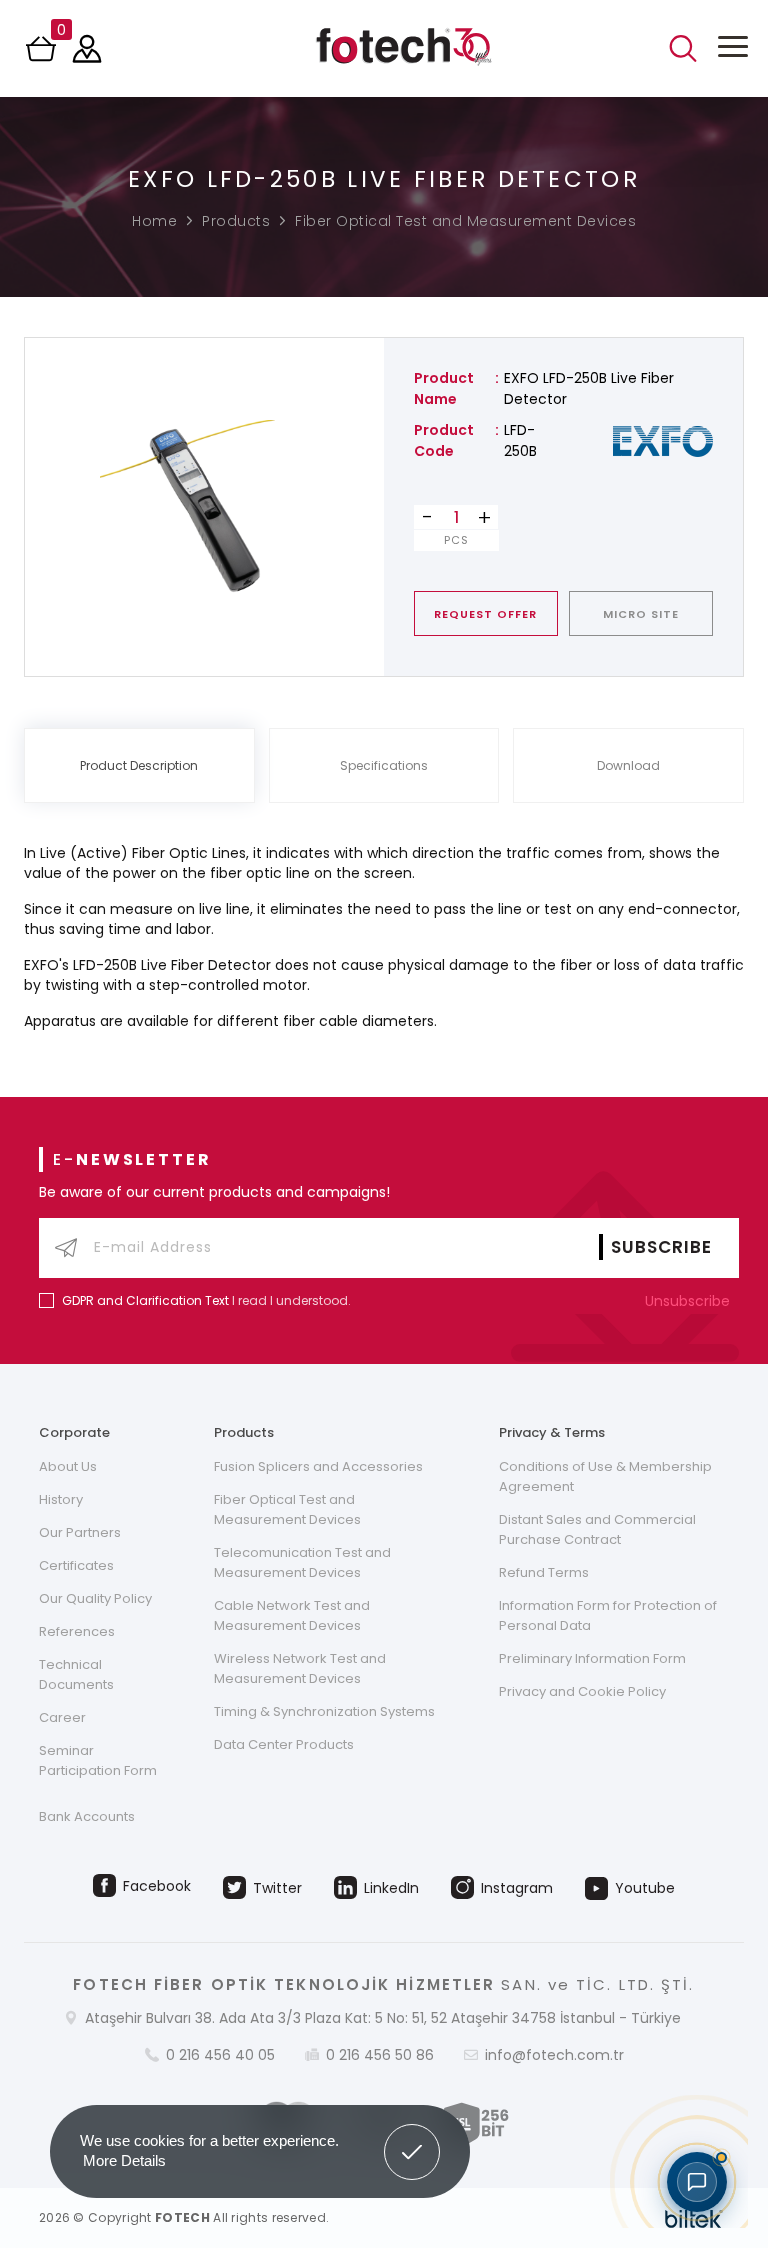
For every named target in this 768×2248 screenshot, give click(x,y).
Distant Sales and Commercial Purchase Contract (597, 1529)
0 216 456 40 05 (220, 2055)
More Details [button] (124, 2160)
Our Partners (80, 1532)
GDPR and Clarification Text (145, 1300)
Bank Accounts (87, 1816)
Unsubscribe (689, 1301)
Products (236, 221)
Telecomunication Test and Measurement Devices (302, 1562)
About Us (68, 1466)
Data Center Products (284, 1744)
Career (62, 1717)
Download (628, 765)
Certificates (76, 1565)
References (77, 1631)
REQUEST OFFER (485, 614)
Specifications (384, 765)
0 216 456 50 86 (380, 2055)
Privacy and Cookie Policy (582, 1691)
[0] (43, 55)
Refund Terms (544, 1572)
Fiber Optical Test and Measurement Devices (465, 221)
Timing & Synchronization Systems (324, 1711)
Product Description (139, 765)
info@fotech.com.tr (554, 2055)
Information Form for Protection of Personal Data (608, 1615)
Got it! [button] (412, 2137)
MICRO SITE (641, 614)
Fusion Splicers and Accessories (318, 1466)
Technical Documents (76, 1674)
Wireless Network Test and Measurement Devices (300, 1668)
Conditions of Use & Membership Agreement (605, 1476)
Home (154, 221)
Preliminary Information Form (592, 1658)
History (61, 1499)
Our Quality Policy (95, 1598)
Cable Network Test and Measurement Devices (292, 1615)
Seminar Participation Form (98, 1760)
